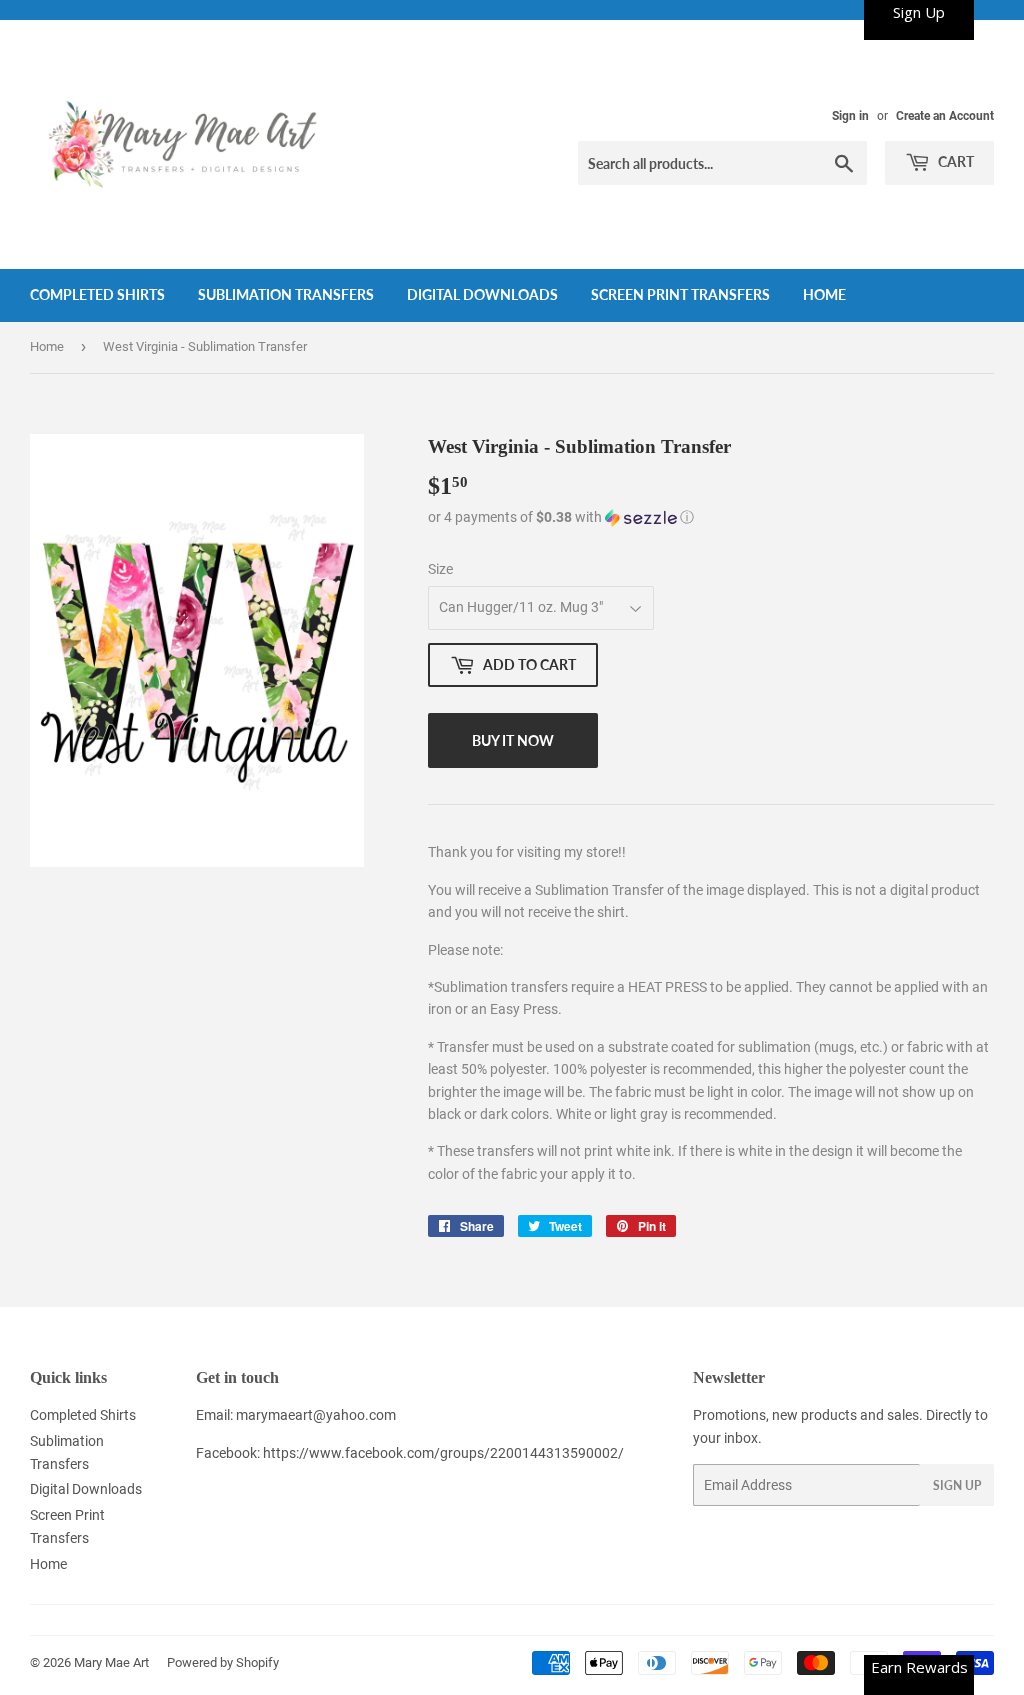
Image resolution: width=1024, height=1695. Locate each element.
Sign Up (957, 1485)
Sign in (850, 116)
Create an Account (945, 116)
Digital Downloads (482, 294)
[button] (711, 517)
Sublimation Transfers (286, 294)
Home (824, 294)
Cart (954, 161)
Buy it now (513, 740)
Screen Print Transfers (680, 294)
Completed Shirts (97, 294)
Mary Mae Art (111, 1662)
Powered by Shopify (223, 1662)
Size (440, 569)
